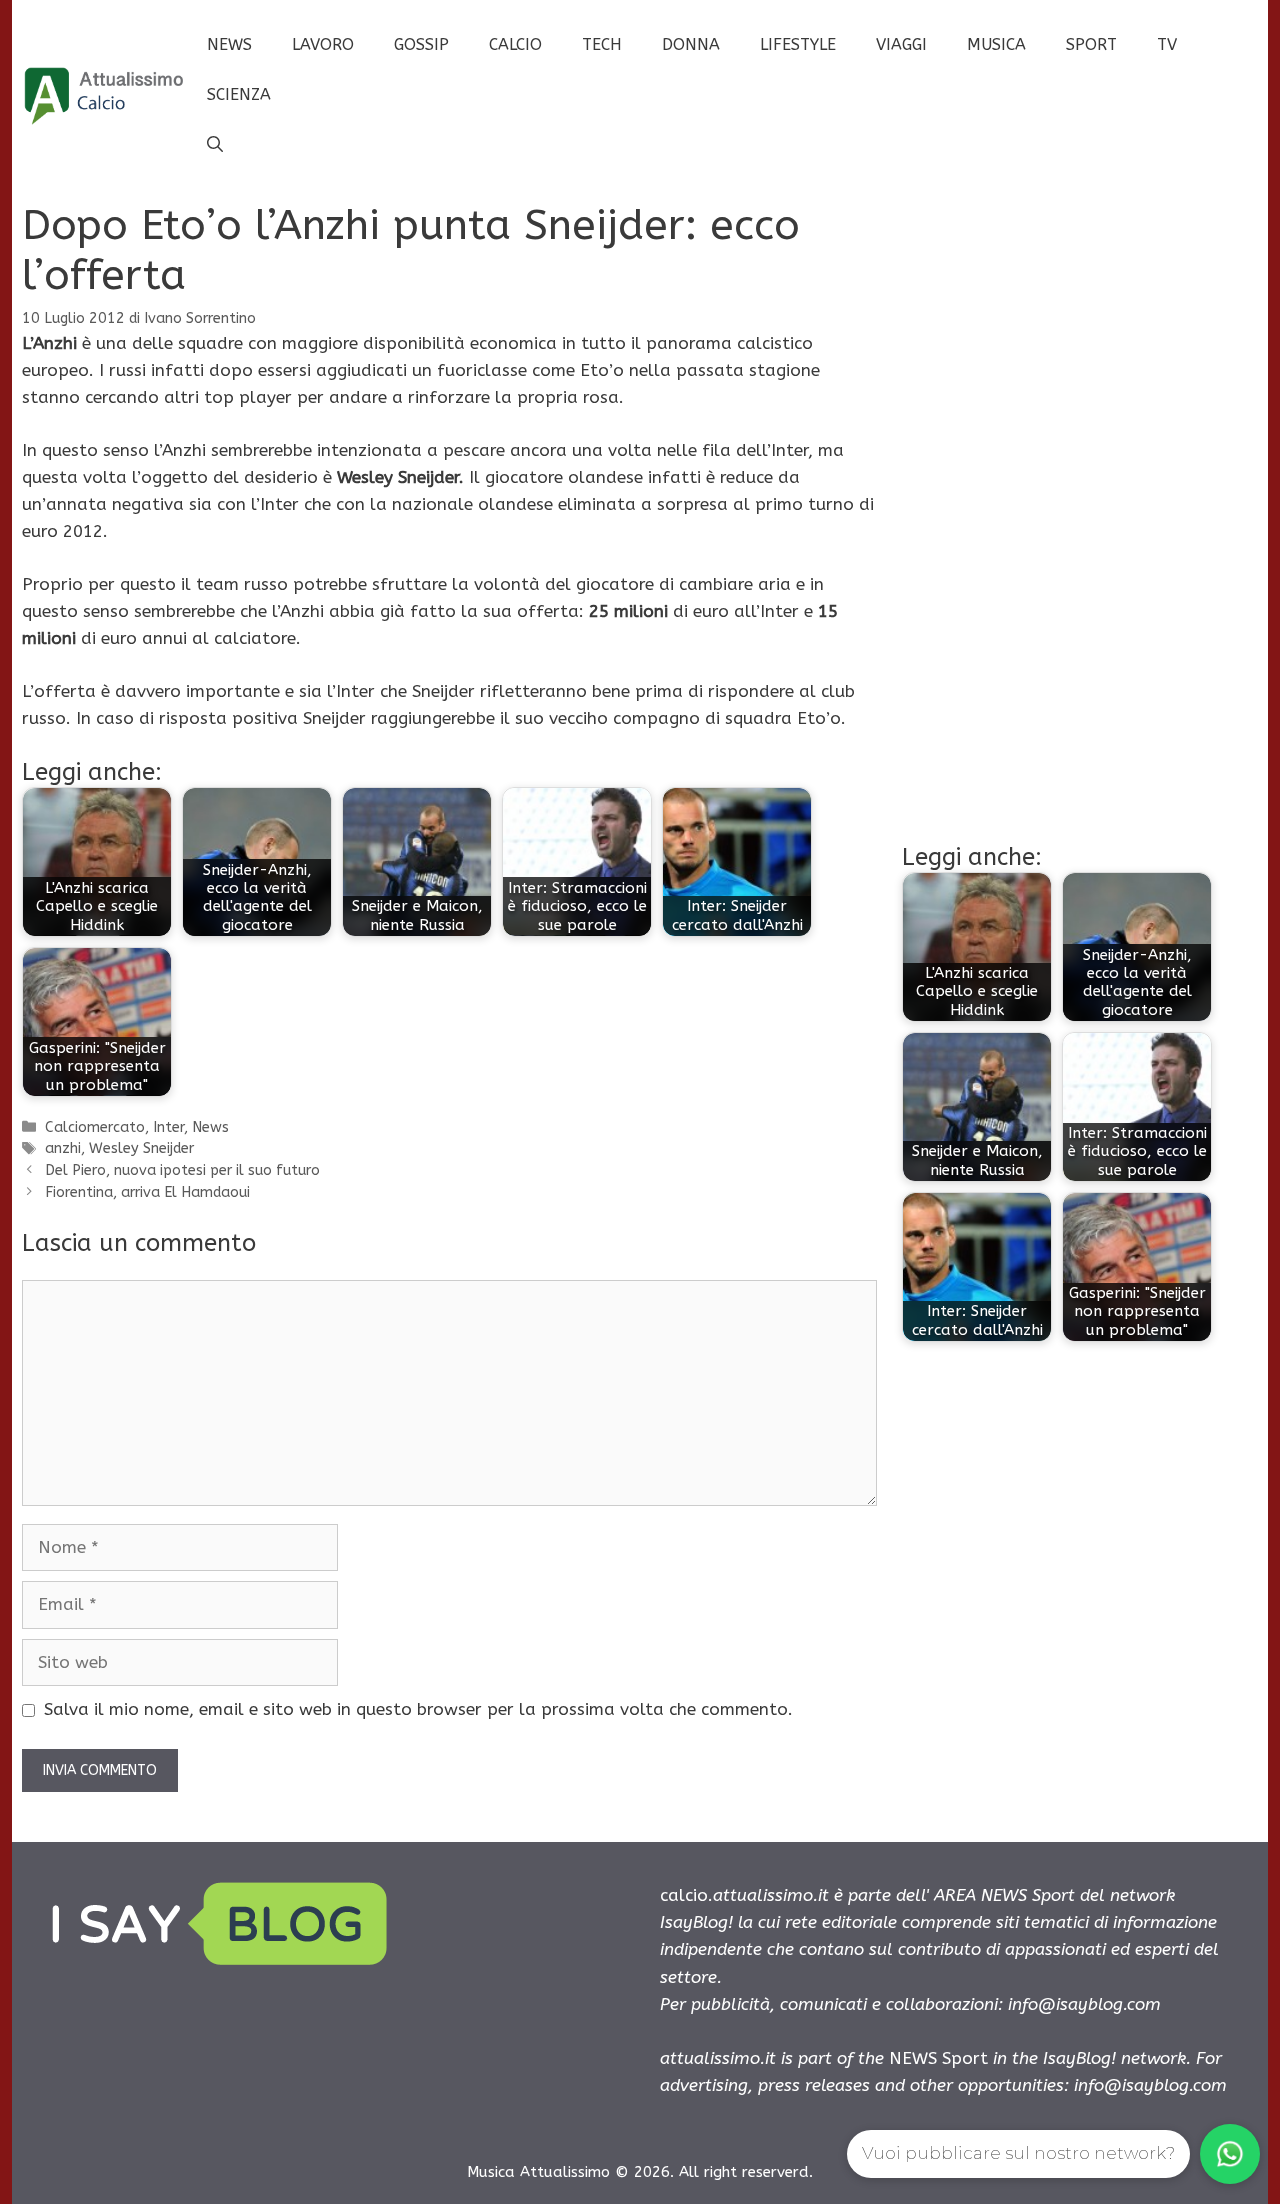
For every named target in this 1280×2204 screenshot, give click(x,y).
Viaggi (901, 44)
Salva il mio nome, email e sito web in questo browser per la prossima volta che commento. (418, 1709)
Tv (1167, 44)
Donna (691, 44)
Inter (168, 1127)
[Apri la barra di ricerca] (215, 145)
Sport (1091, 44)
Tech (602, 44)
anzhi (63, 1148)
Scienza (239, 94)
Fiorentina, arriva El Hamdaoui (147, 1192)
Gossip (421, 44)
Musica (996, 44)
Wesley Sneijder (141, 1148)
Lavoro (323, 44)
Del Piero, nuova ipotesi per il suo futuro (182, 1170)
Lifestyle (798, 44)
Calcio (515, 44)
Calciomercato (95, 1127)
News (229, 44)
